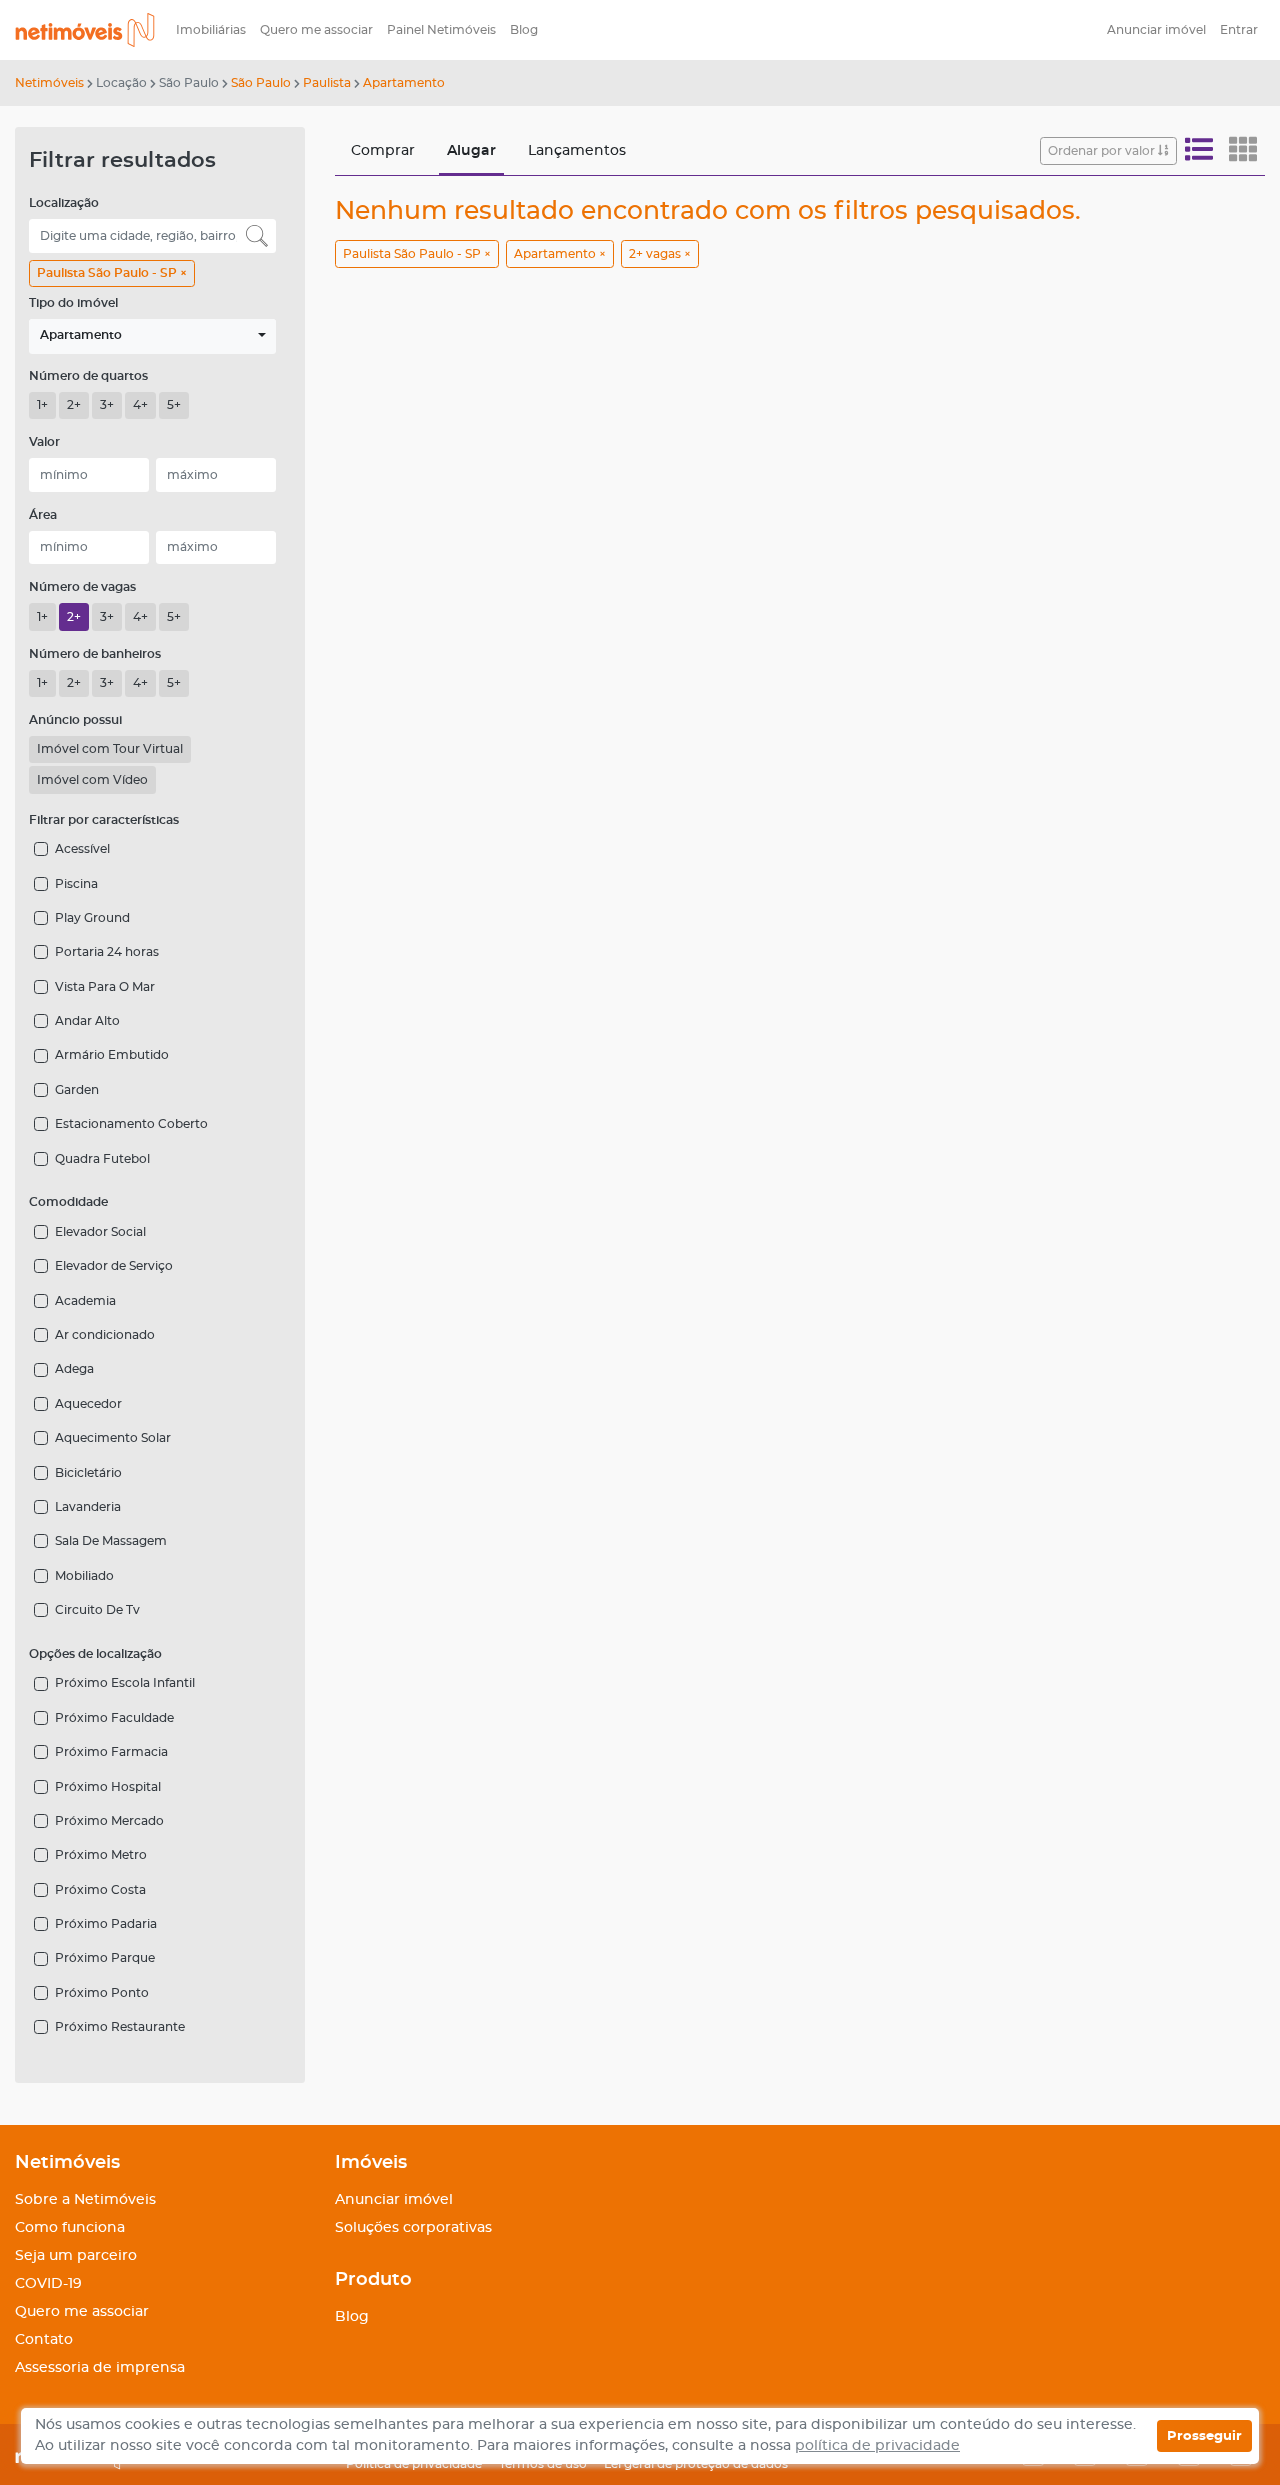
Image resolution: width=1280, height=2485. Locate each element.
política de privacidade (877, 2446)
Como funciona (70, 2228)
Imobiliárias (211, 30)
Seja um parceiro (76, 2256)
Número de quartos (88, 376)
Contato (44, 2340)
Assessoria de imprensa (100, 2368)
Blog (524, 30)
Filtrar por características (104, 820)
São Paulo (261, 83)
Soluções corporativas (413, 2228)
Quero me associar (316, 30)
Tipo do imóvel (73, 303)
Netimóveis (49, 83)
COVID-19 (48, 2284)
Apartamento (404, 83)
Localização (64, 203)
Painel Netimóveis (441, 30)
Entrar (1239, 30)
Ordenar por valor (1103, 151)
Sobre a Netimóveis (85, 2200)
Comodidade (68, 1202)
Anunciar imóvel (1156, 30)
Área (43, 515)
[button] (152, 336)
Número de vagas (82, 587)
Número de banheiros (95, 654)
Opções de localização (95, 1654)
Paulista (327, 83)
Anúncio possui (75, 720)
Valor (44, 442)
